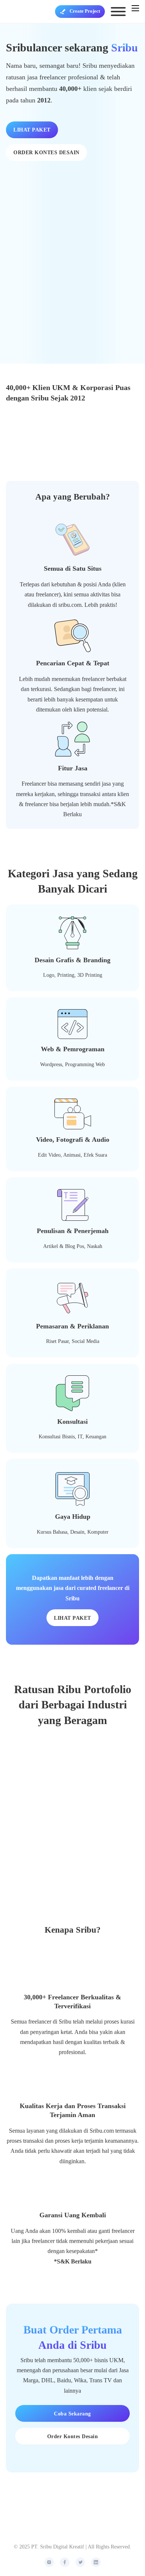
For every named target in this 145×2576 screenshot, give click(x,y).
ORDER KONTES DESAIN (46, 152)
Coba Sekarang (72, 2414)
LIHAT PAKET (32, 130)
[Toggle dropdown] (63, 12)
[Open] (118, 12)
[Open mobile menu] (135, 8)
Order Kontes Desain (73, 2436)
